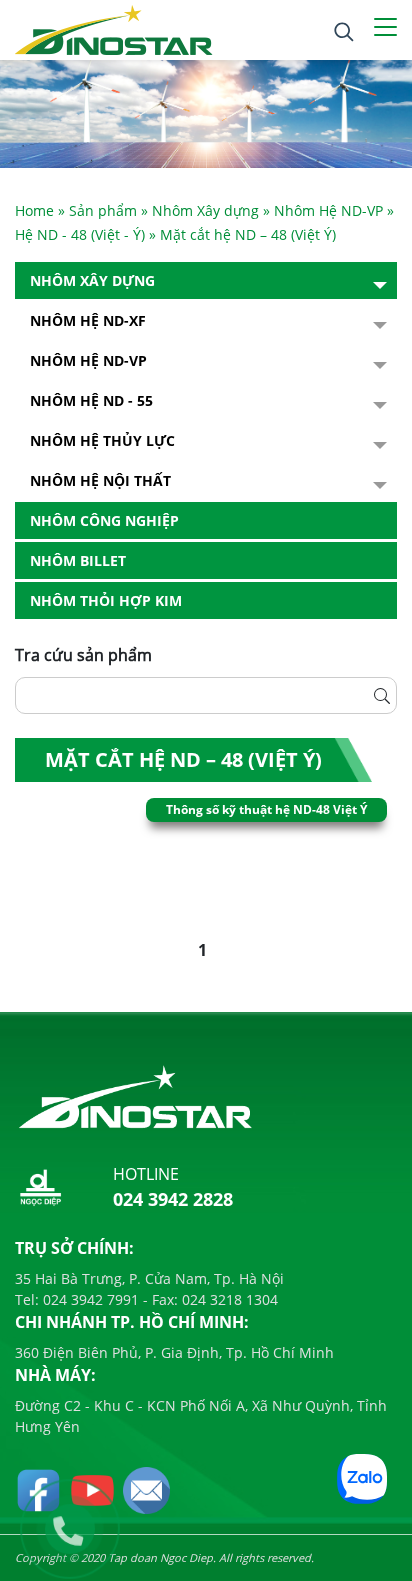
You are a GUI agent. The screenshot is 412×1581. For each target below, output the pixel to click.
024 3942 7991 (89, 1299)
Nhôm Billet (78, 560)
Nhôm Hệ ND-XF (88, 320)
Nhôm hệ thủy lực (102, 440)
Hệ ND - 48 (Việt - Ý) (80, 234)
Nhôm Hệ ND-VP (328, 210)
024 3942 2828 (173, 1199)
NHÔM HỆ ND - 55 (91, 400)
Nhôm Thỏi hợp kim (106, 600)
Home (34, 210)
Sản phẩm (103, 210)
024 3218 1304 (228, 1299)
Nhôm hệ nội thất (100, 480)
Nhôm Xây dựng (205, 210)
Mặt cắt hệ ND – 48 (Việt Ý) (183, 759)
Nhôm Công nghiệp (104, 520)
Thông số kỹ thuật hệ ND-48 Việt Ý (266, 809)
